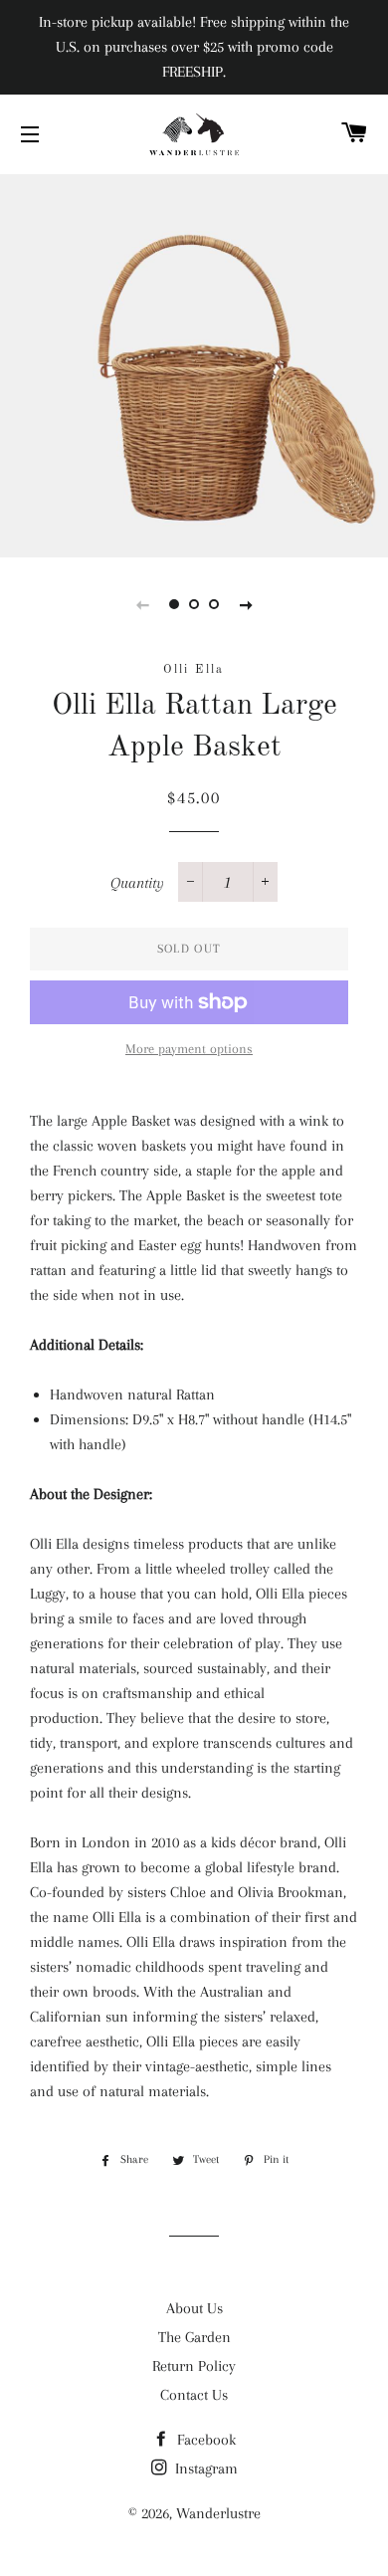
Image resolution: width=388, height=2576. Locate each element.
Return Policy (194, 2366)
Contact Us (194, 2395)
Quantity (137, 883)
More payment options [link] (189, 1049)
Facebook (204, 2440)
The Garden (194, 2337)
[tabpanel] (194, 363)
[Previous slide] (142, 604)
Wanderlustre (218, 2513)
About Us (194, 2308)
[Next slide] (246, 604)
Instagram (204, 2469)
